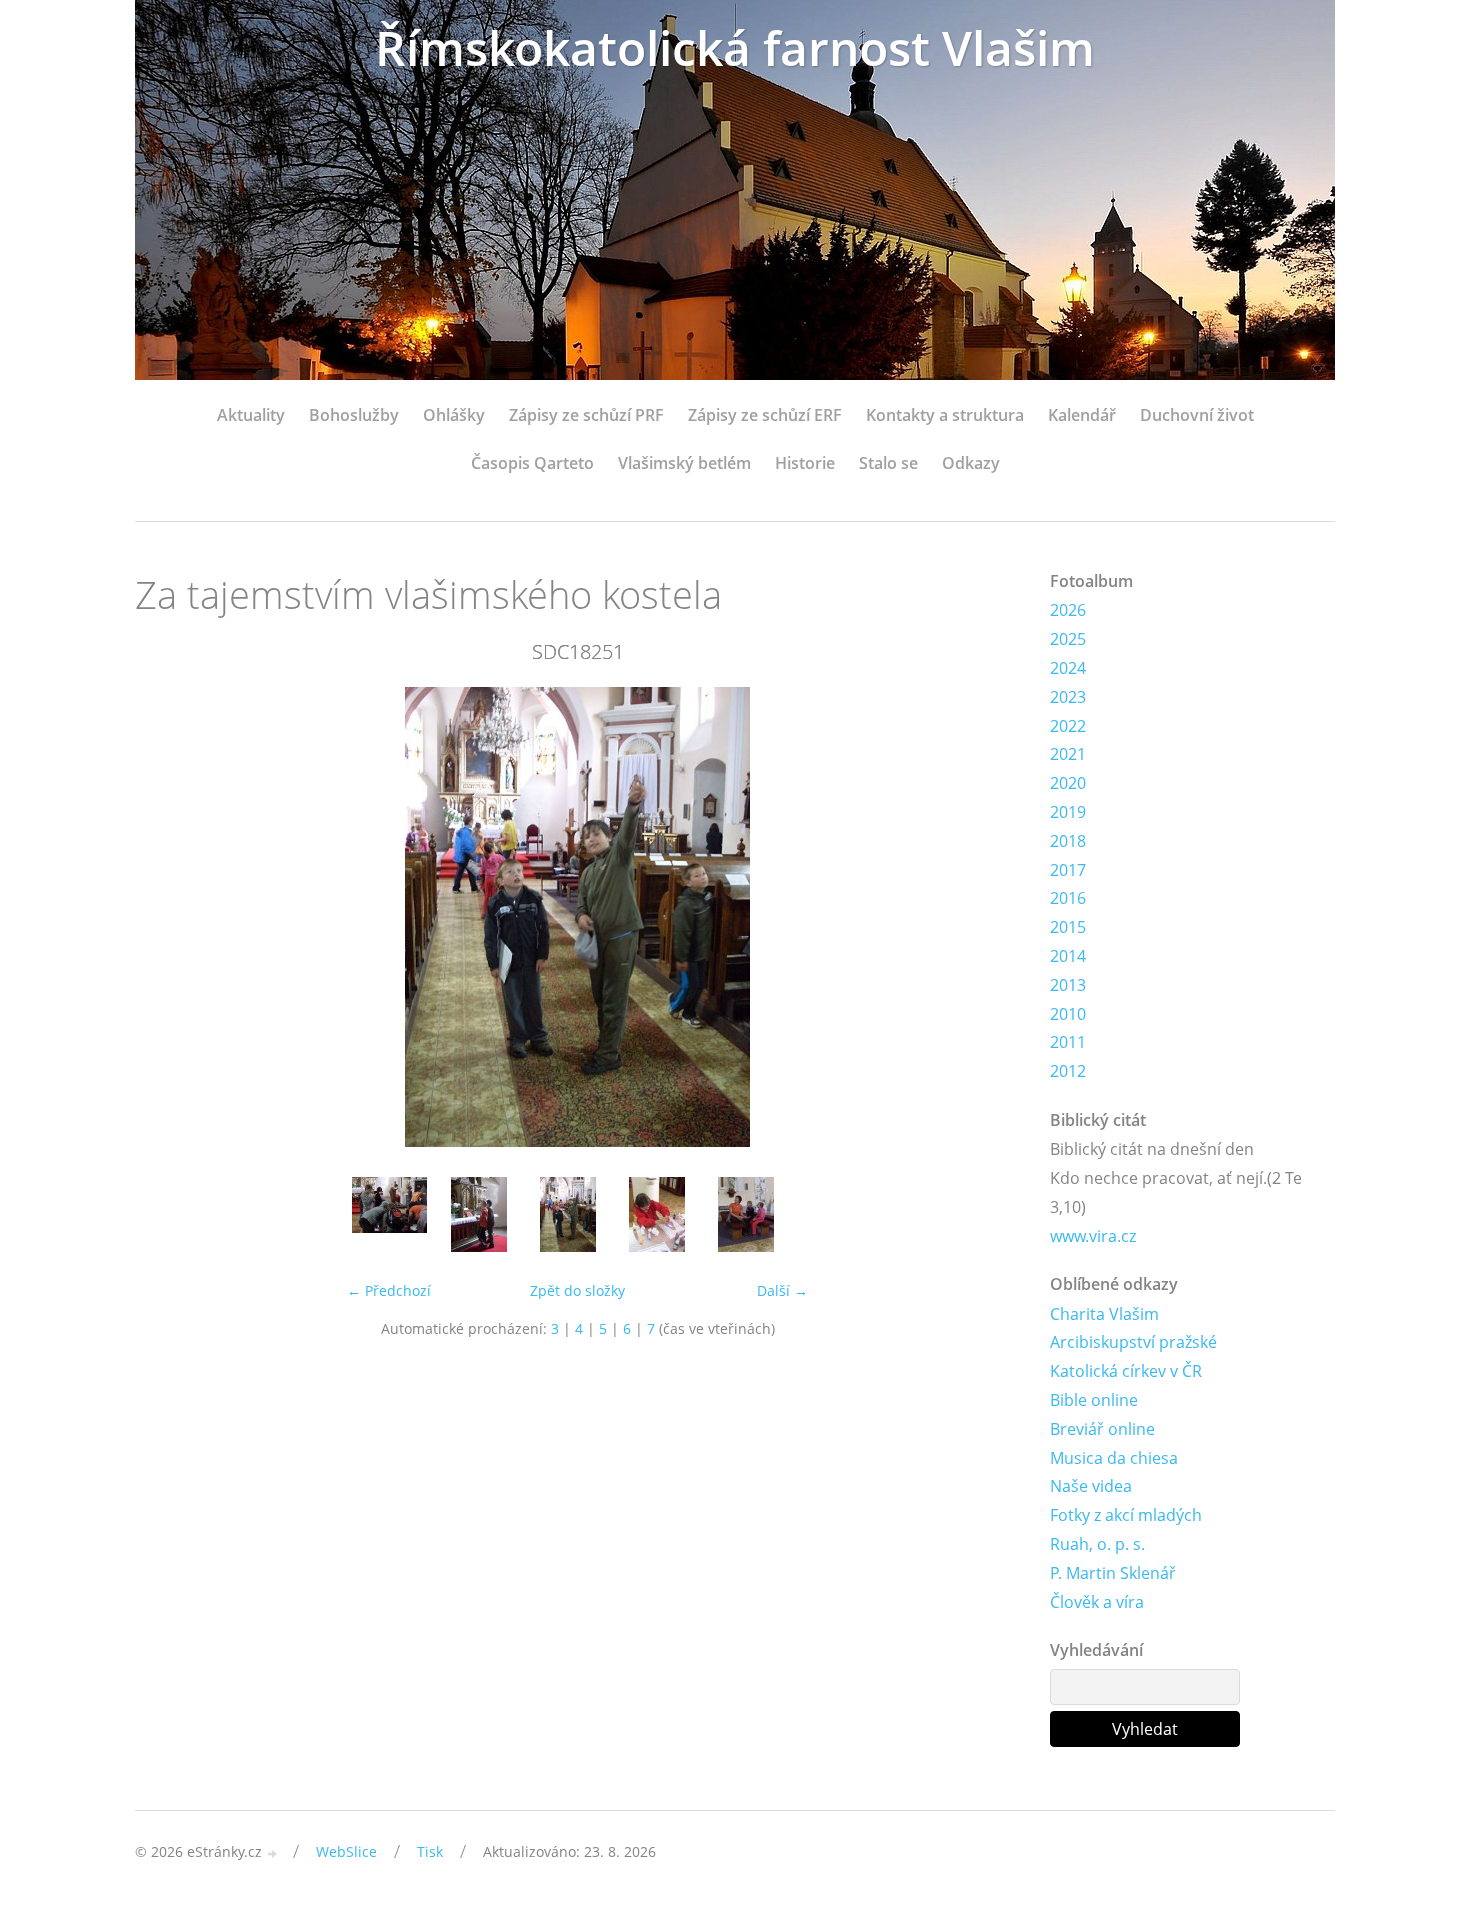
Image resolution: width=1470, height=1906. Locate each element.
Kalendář (1082, 415)
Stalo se (888, 463)
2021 (1068, 754)
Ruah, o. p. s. (1097, 1544)
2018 (1068, 841)
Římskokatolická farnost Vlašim (735, 47)
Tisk (430, 1851)
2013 (1068, 985)
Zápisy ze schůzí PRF (586, 415)
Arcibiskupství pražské (1133, 1342)
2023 (1068, 697)
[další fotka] (987, 917)
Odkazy (971, 463)
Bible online (1094, 1400)
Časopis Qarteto (532, 463)
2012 (1068, 1071)
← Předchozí (389, 1290)
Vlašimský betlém (684, 463)
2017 (1068, 870)
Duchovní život (1197, 415)
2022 (1068, 726)
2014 (1068, 956)
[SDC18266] (745, 1214)
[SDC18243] (389, 1214)
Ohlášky (454, 415)
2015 (1068, 927)
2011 (1068, 1042)
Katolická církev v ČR (1126, 1371)
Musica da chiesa (1114, 1458)
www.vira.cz (1093, 1236)
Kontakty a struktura (945, 415)
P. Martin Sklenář (1113, 1573)
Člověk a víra (1097, 1602)
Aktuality (251, 415)
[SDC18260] (656, 1214)
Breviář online (1102, 1429)
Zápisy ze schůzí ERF (765, 415)
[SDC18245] (478, 1214)
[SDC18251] (567, 1214)
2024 (1068, 668)
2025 (1068, 639)
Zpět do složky (577, 1290)
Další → (782, 1290)
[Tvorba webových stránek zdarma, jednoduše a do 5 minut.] (273, 1853)
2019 (1068, 812)
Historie (805, 463)
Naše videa (1091, 1486)
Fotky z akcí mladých (1126, 1515)
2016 (1068, 898)
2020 (1068, 783)
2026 (1068, 610)
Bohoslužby (354, 415)
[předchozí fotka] (167, 917)
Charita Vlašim (1104, 1314)
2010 (1068, 1014)
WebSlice (346, 1851)
